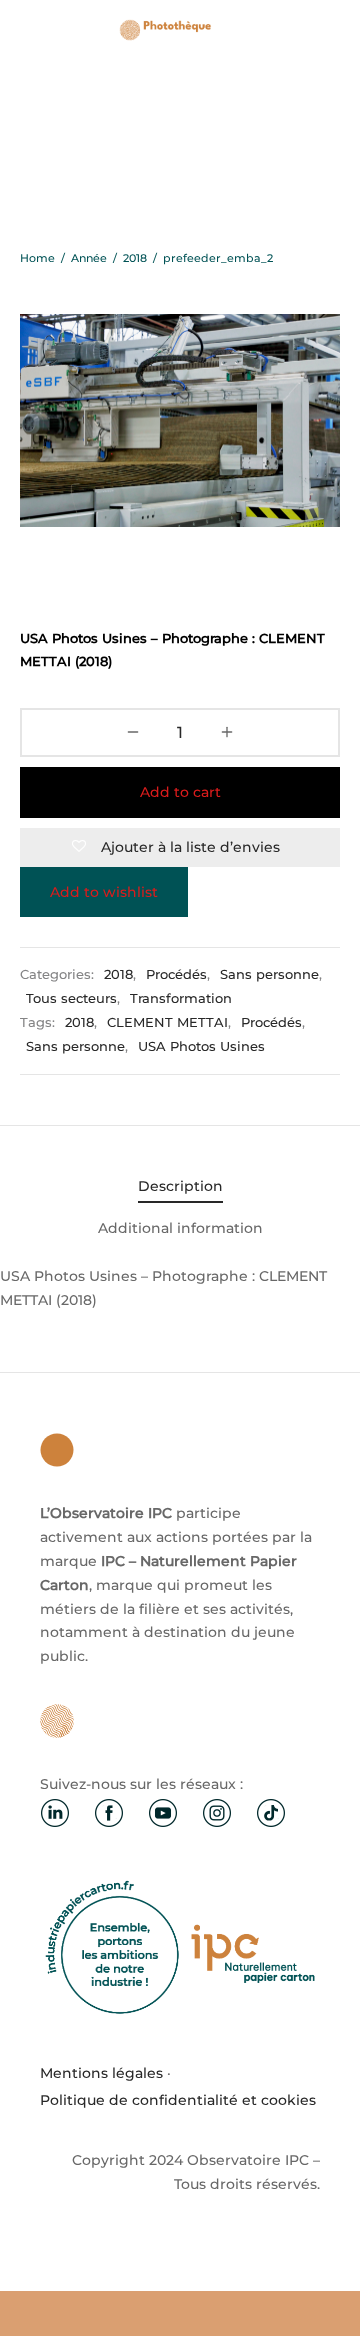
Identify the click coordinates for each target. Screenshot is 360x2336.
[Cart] (328, 30)
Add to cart (180, 792)
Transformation (181, 998)
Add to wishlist (104, 892)
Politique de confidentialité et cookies (178, 2100)
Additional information (180, 1228)
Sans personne (269, 974)
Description (180, 1186)
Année (89, 258)
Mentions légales (101, 2073)
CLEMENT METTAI (167, 1022)
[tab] (180, 1187)
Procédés (176, 974)
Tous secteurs (71, 998)
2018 (135, 258)
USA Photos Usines (201, 1046)
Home (37, 258)
